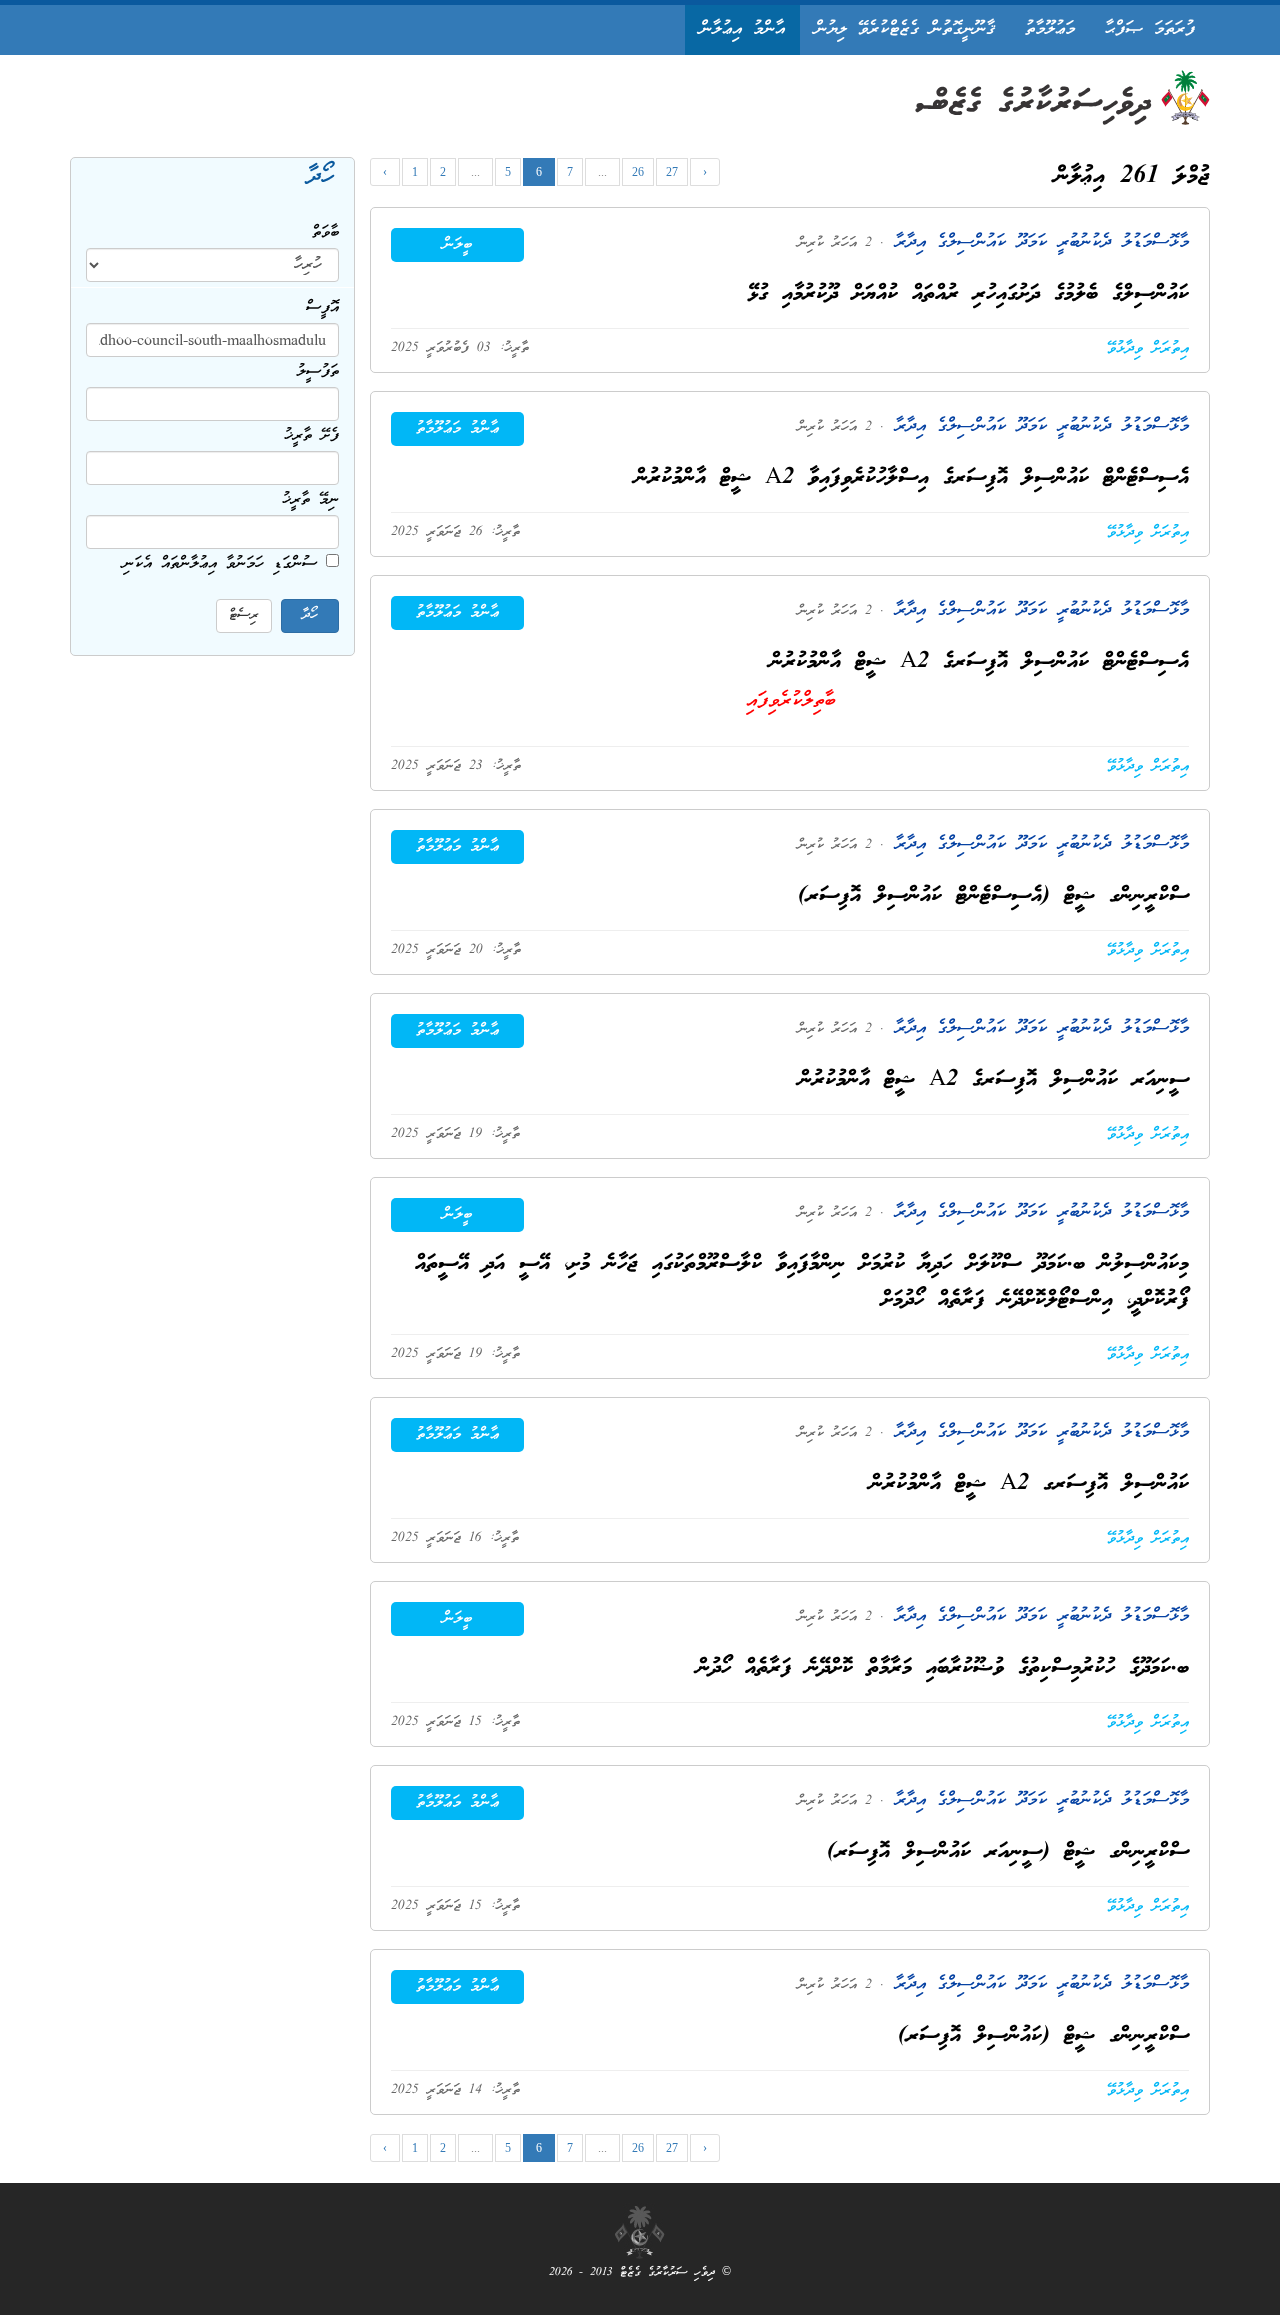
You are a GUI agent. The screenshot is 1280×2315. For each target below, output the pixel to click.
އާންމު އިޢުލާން (742, 29)
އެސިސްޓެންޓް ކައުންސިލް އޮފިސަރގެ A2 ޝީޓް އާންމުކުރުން (979, 662)
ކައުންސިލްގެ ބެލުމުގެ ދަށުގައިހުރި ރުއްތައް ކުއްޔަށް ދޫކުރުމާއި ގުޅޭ (968, 294)
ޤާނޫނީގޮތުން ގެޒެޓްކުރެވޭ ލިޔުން (905, 29)
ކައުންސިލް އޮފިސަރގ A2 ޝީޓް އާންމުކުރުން (1029, 1484)
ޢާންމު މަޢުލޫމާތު (457, 429)
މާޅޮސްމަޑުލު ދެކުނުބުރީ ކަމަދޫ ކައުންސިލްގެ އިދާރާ (1036, 242)
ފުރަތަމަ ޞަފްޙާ (1150, 29)
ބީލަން (457, 245)
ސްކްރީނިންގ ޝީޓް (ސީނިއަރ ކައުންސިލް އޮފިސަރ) (1008, 1852)
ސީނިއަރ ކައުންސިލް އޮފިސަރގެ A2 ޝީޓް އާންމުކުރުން (994, 1080)
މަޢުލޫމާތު (1050, 29)
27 (672, 172)
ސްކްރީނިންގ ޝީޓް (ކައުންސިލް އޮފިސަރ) (1043, 2036)
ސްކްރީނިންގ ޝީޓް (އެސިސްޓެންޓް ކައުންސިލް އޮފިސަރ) (993, 896)
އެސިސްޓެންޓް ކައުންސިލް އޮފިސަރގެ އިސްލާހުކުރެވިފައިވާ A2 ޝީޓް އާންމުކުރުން (912, 478)
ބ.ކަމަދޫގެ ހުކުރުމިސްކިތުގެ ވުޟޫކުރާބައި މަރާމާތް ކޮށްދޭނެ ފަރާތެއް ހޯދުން (943, 1668)
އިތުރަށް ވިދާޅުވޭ (1148, 349)
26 (638, 172)
